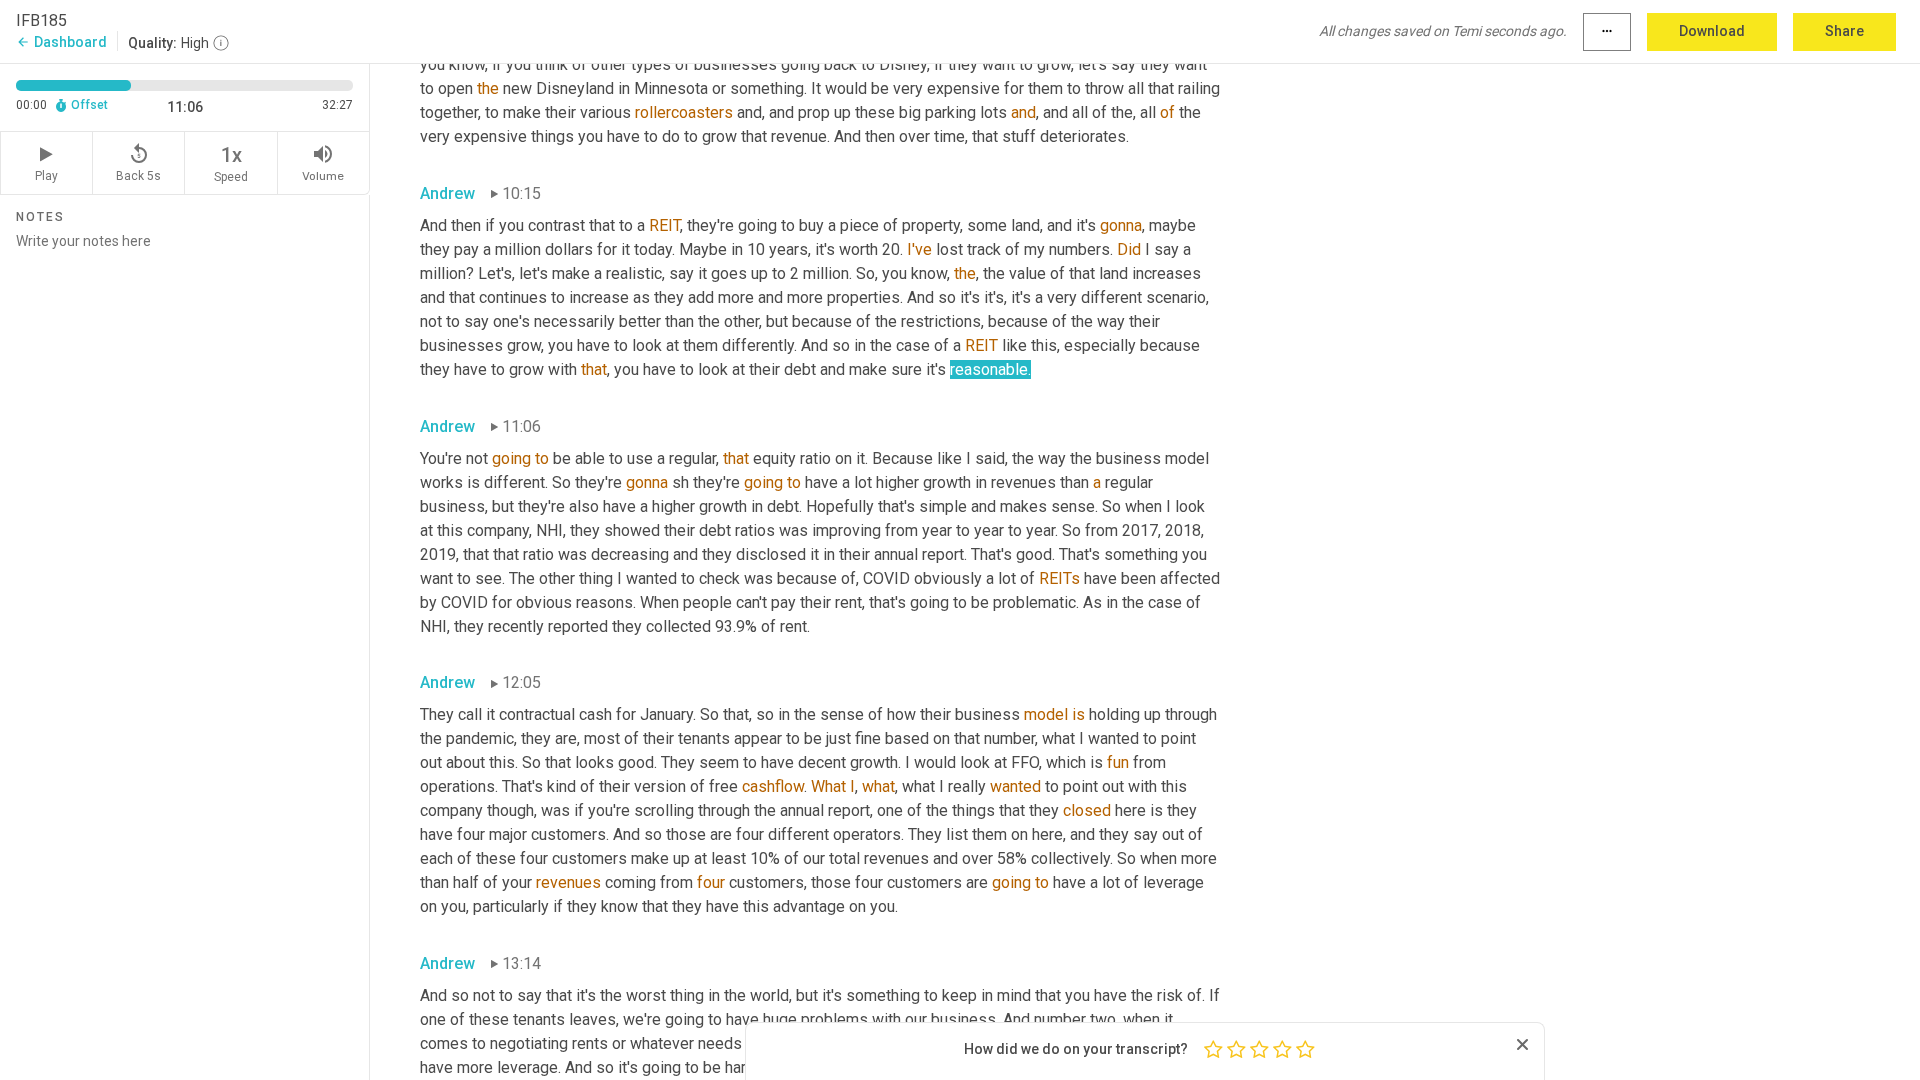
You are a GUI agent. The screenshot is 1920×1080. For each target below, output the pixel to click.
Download (1712, 31)
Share (1844, 31)
